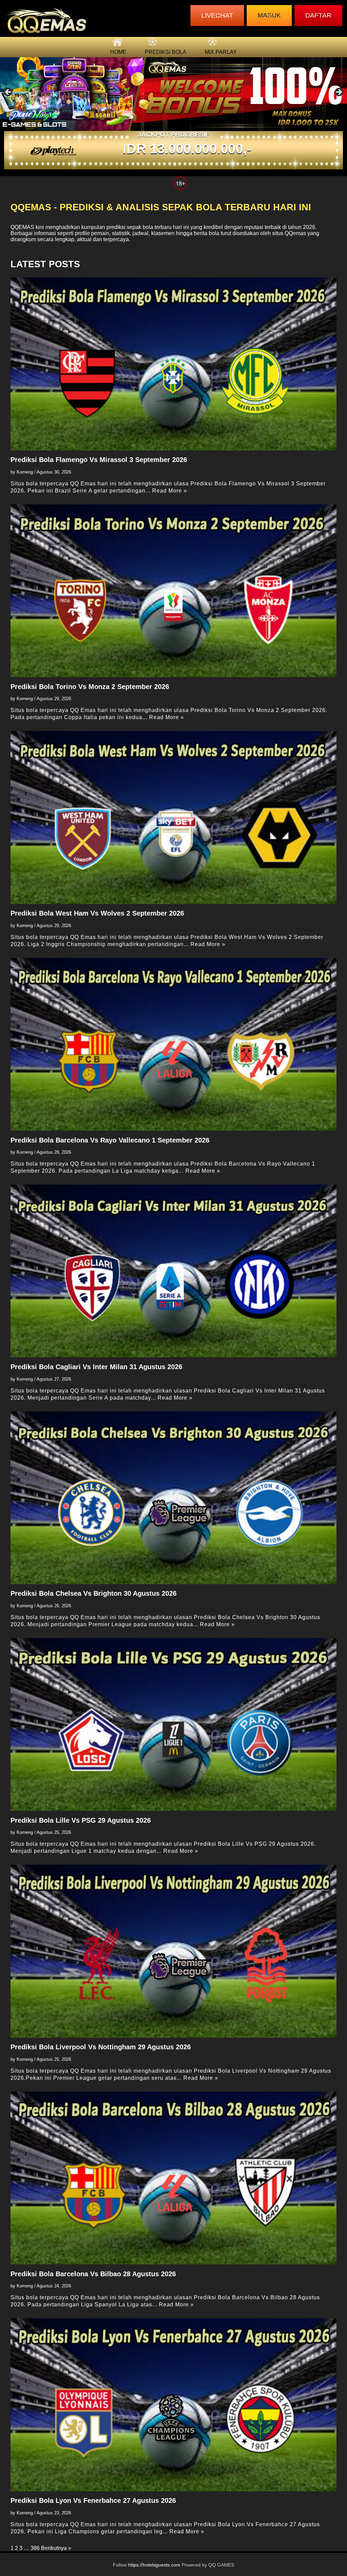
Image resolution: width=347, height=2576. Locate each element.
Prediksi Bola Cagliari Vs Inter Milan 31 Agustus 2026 (96, 1367)
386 (35, 2548)
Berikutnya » (56, 2548)
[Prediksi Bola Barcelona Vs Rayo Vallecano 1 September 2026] (174, 1044)
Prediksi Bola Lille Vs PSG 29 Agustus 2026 (81, 1820)
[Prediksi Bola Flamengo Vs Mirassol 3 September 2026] (174, 364)
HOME (118, 52)
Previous (8, 92)
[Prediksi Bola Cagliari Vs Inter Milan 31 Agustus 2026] (174, 1271)
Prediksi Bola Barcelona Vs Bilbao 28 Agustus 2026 (93, 2274)
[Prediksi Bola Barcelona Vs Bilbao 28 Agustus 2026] (174, 2178)
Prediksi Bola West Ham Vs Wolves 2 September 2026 (97, 913)
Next (339, 92)
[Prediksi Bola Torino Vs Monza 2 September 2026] (174, 591)
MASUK (269, 15)
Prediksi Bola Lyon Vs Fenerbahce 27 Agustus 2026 (93, 2500)
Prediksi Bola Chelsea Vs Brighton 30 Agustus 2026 (94, 1593)
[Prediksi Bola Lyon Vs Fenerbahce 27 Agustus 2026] (174, 2405)
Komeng (25, 472)
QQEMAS (22, 227)
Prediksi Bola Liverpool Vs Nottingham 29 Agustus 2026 (101, 2047)
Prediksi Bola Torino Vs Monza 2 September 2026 (90, 687)
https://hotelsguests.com (154, 2565)
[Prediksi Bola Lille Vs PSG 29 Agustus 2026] (174, 1724)
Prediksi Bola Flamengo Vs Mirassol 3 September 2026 (99, 460)
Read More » (170, 491)
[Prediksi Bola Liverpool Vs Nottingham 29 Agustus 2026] (174, 1951)
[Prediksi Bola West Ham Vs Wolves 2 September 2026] (174, 817)
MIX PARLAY (221, 52)
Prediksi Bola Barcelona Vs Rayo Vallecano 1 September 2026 (110, 1140)
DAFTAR (318, 15)
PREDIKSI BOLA (166, 52)
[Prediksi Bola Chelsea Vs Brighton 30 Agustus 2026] (174, 1498)
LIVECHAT (217, 15)
